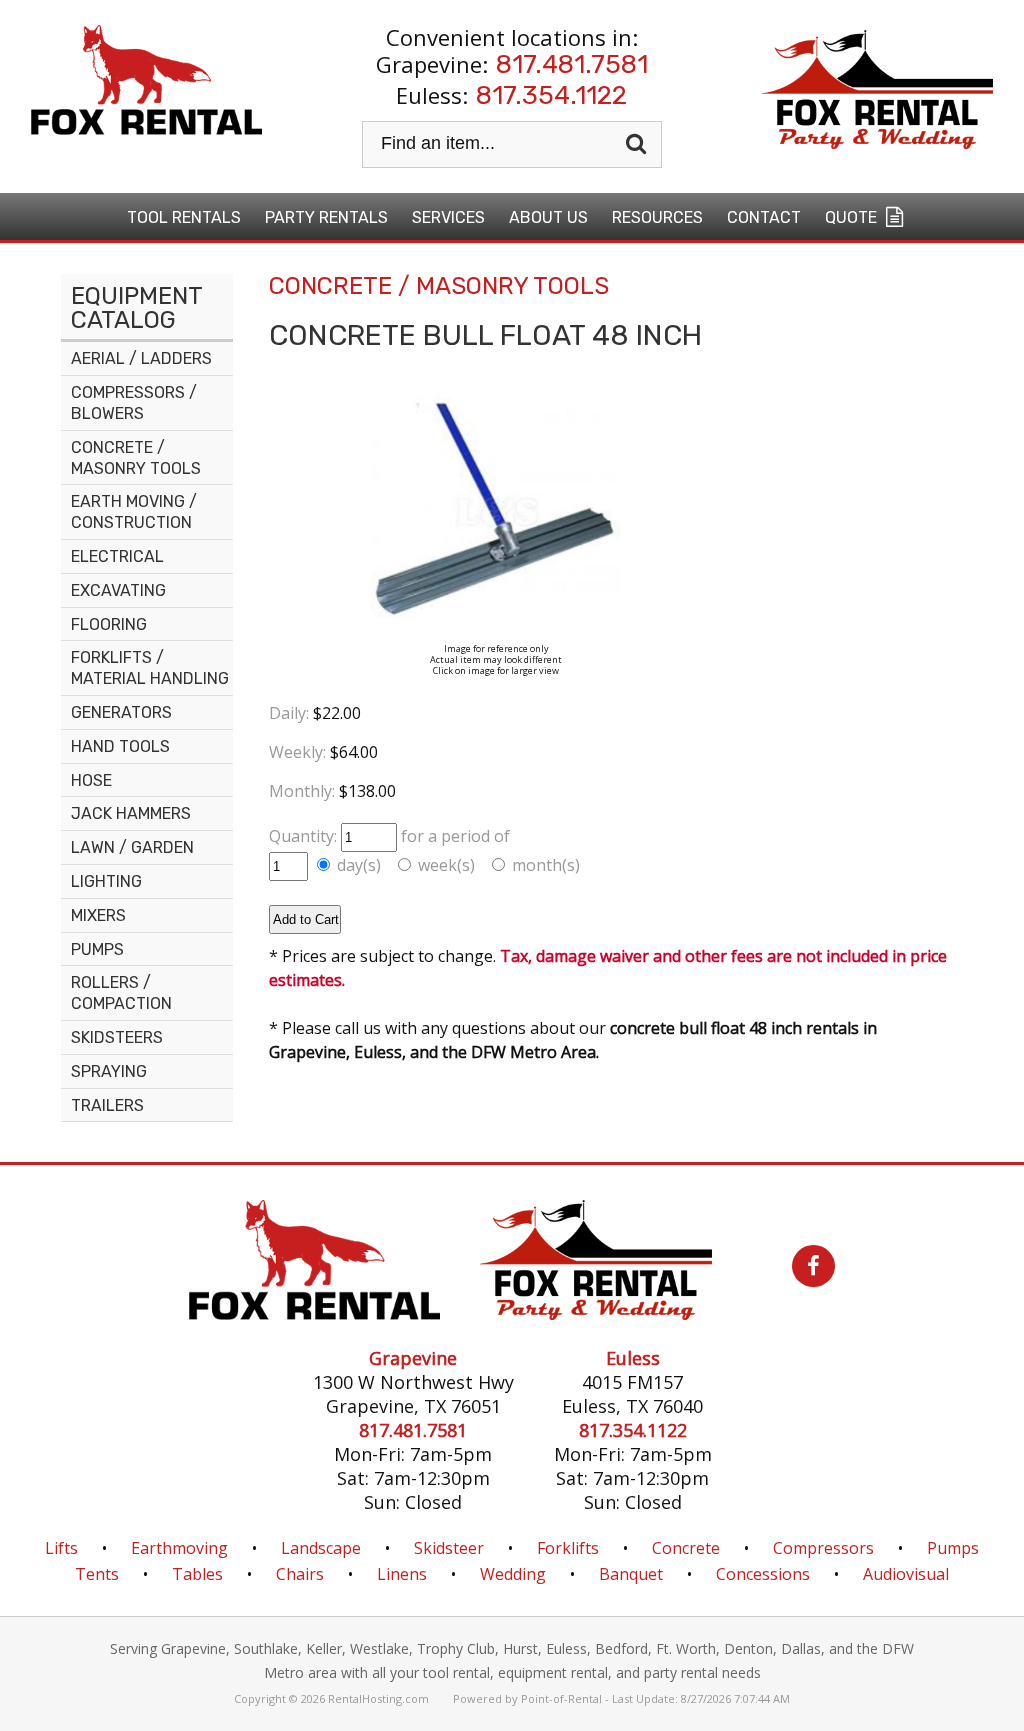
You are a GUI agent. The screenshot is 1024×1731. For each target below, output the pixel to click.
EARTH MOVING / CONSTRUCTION (134, 512)
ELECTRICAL (117, 556)
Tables (197, 1574)
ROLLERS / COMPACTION (121, 993)
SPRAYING (109, 1071)
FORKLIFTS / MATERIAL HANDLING (150, 668)
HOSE (91, 780)
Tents (97, 1574)
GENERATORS (121, 712)
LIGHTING (106, 881)
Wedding (513, 1574)
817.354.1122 (551, 95)
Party (326, 217)
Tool (184, 217)
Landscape (321, 1548)
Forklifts (568, 1548)
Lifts (61, 1548)
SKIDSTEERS (117, 1037)
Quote (853, 217)
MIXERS (98, 915)
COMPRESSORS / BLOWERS (134, 403)
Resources (657, 217)
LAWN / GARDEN (132, 847)
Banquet (631, 1574)
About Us (548, 217)
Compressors (823, 1548)
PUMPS (97, 949)
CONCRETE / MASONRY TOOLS (136, 458)
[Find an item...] (638, 144)
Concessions (763, 1574)
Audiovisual (906, 1574)
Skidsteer (449, 1548)
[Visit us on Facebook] (793, 1268)
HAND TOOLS (120, 746)
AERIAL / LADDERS (141, 358)
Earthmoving (179, 1548)
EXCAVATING (118, 590)
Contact (764, 217)
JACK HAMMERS (131, 813)
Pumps (953, 1548)
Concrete (686, 1548)
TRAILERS (107, 1105)
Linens (402, 1574)
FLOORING (109, 624)
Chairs (300, 1574)
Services (448, 217)
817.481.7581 (572, 64)
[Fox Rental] (314, 1314)
